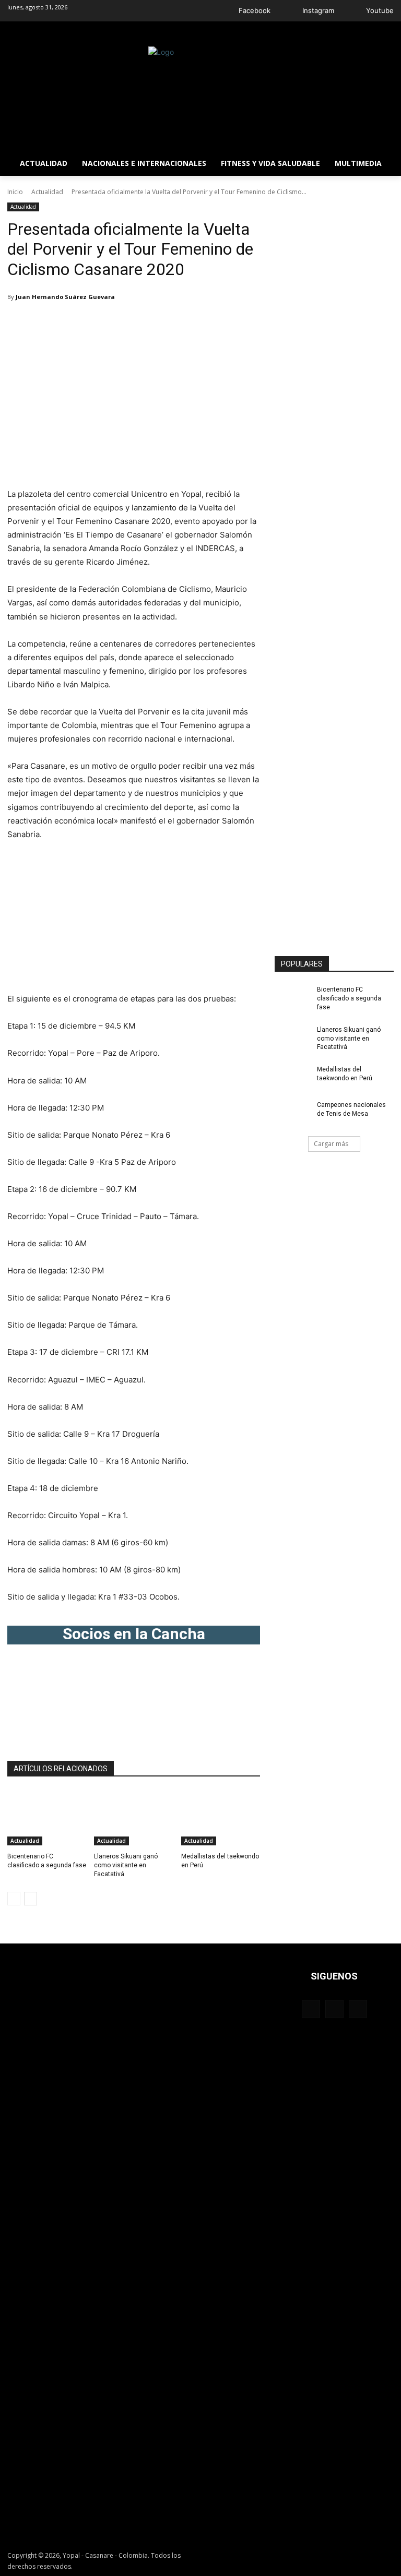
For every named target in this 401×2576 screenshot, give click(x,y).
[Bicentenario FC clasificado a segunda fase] (47, 1818)
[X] (154, 324)
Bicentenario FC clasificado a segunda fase (349, 998)
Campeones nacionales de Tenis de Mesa (351, 1109)
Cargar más (331, 1144)
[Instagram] (289, 11)
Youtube (380, 10)
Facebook (255, 10)
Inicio (15, 192)
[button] (381, 34)
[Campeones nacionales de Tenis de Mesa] (292, 1113)
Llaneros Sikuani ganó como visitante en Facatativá (126, 1865)
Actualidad (47, 192)
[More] (202, 324)
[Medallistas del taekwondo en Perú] (221, 1818)
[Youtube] (353, 11)
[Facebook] (226, 11)
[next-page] (31, 1899)
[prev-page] (14, 1899)
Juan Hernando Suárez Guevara (65, 297)
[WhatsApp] (178, 324)
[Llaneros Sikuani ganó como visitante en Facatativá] (133, 1818)
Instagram (318, 10)
